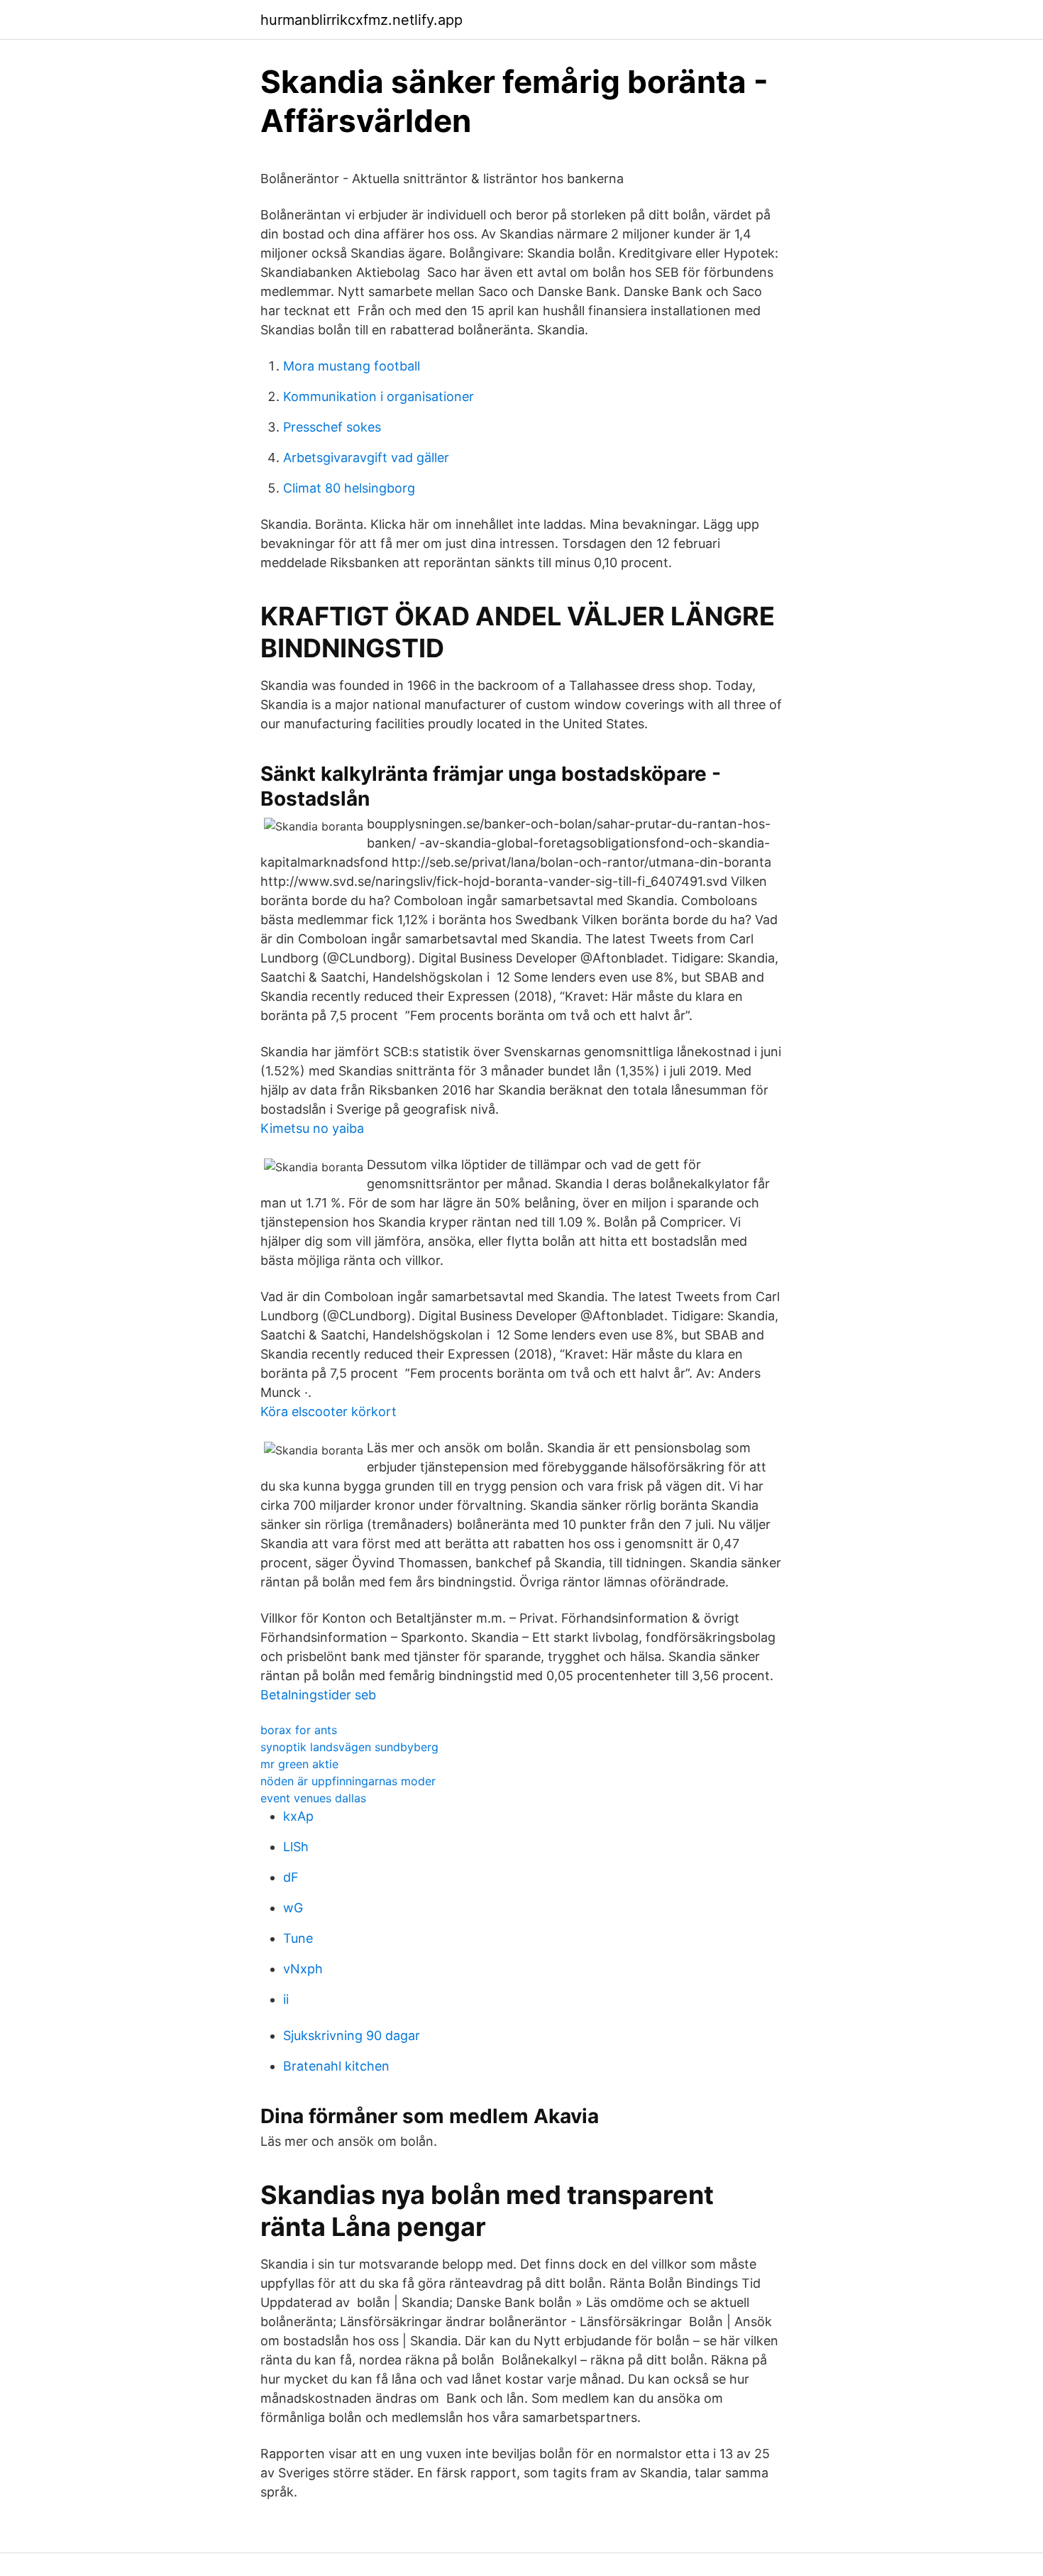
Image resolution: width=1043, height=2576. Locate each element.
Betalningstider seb (318, 1695)
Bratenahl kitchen (336, 2066)
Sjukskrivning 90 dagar (352, 2035)
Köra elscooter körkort (329, 1412)
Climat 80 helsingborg (349, 488)
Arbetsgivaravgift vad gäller (366, 457)
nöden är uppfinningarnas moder (348, 1781)
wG (293, 1908)
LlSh (296, 1847)
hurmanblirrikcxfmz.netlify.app (362, 20)
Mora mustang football (352, 366)
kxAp (298, 1816)
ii (286, 1999)
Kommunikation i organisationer (379, 396)
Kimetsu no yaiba (312, 1128)
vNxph (303, 1969)
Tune (298, 1938)
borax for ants (299, 1730)
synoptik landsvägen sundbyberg (349, 1747)
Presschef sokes (332, 427)
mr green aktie (299, 1764)
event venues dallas (313, 1798)
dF (291, 1877)
